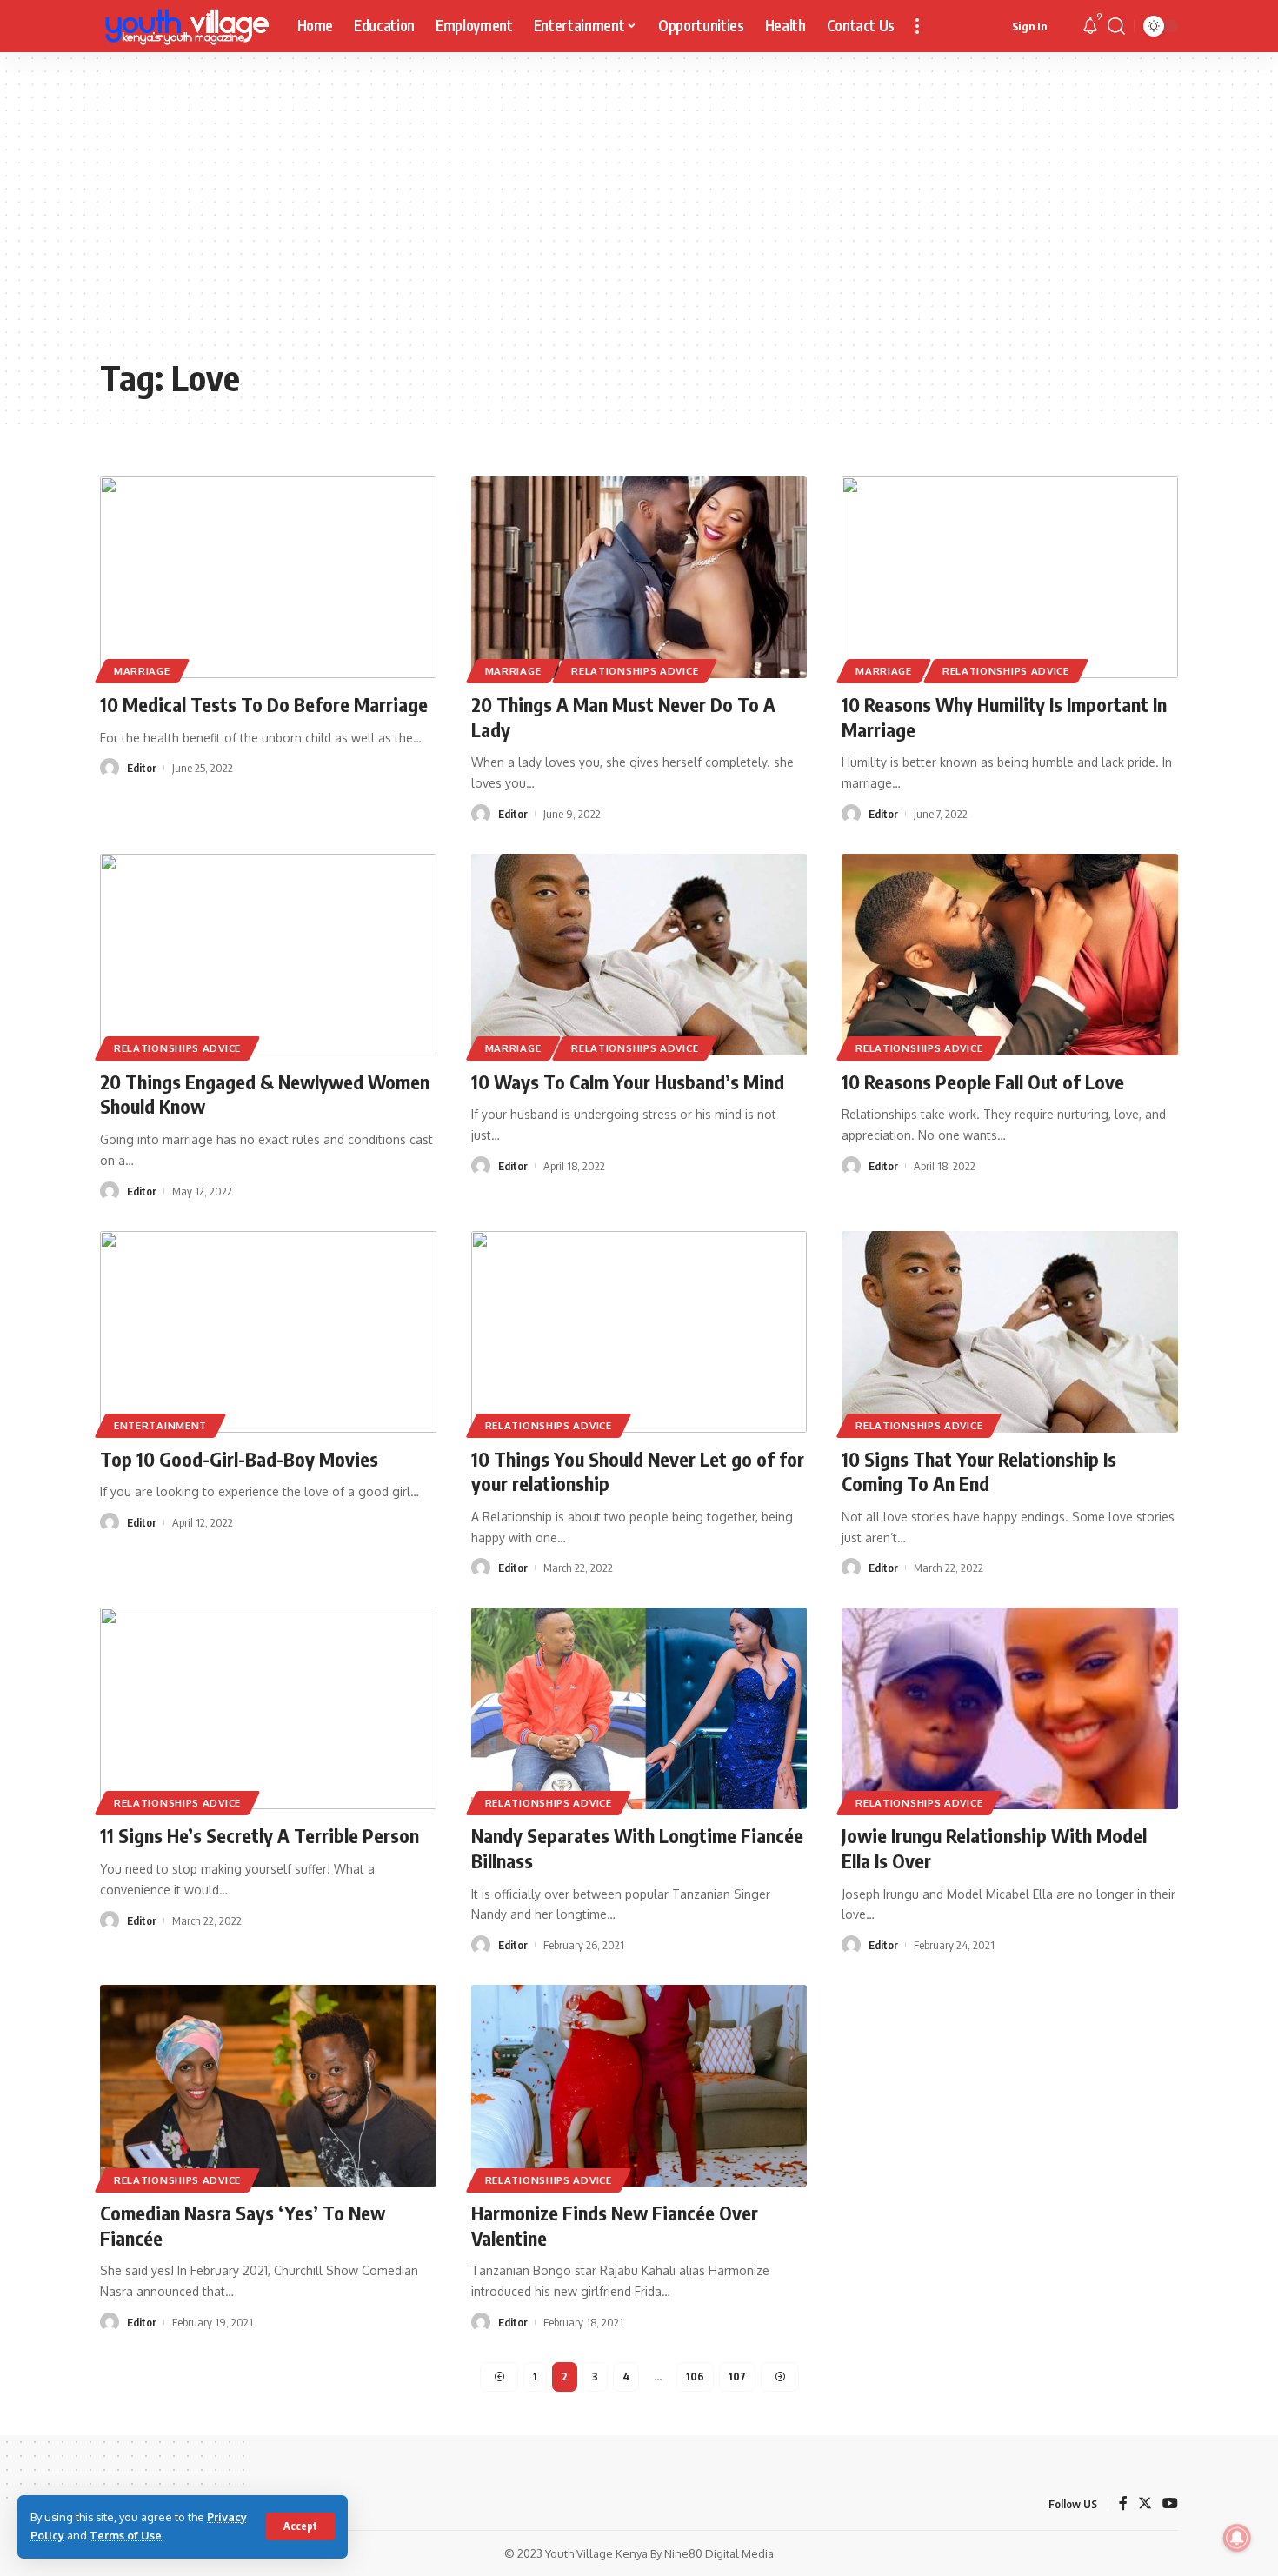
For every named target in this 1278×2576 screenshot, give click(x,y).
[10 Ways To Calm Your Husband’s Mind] (639, 955)
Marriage (142, 671)
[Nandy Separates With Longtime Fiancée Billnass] (639, 1708)
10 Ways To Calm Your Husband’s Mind (628, 1082)
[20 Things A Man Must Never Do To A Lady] (639, 577)
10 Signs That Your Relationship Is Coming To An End (979, 1471)
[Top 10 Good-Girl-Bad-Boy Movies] (268, 1332)
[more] (917, 26)
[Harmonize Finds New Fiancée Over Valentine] (639, 2086)
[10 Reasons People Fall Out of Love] (1010, 955)
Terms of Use (126, 2535)
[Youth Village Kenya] (185, 26)
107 (737, 2376)
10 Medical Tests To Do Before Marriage (264, 704)
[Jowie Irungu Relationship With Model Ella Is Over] (1010, 1708)
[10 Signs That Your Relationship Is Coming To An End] (1010, 1332)
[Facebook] (1123, 2504)
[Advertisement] (639, 217)
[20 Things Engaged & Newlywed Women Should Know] (268, 955)
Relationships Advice (635, 671)
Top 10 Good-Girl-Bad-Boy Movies (239, 1459)
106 (695, 2376)
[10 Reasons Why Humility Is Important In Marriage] (1010, 577)
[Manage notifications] (1237, 2538)
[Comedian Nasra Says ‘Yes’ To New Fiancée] (268, 2086)
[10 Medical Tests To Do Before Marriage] (268, 577)
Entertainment (160, 1425)
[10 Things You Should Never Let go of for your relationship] (639, 1332)
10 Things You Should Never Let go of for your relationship (638, 1471)
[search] (1116, 26)
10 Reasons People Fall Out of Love (983, 1082)
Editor (142, 768)
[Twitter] (1145, 2504)
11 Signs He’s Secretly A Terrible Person (260, 1835)
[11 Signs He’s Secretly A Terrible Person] (268, 1708)
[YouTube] (1170, 2504)
